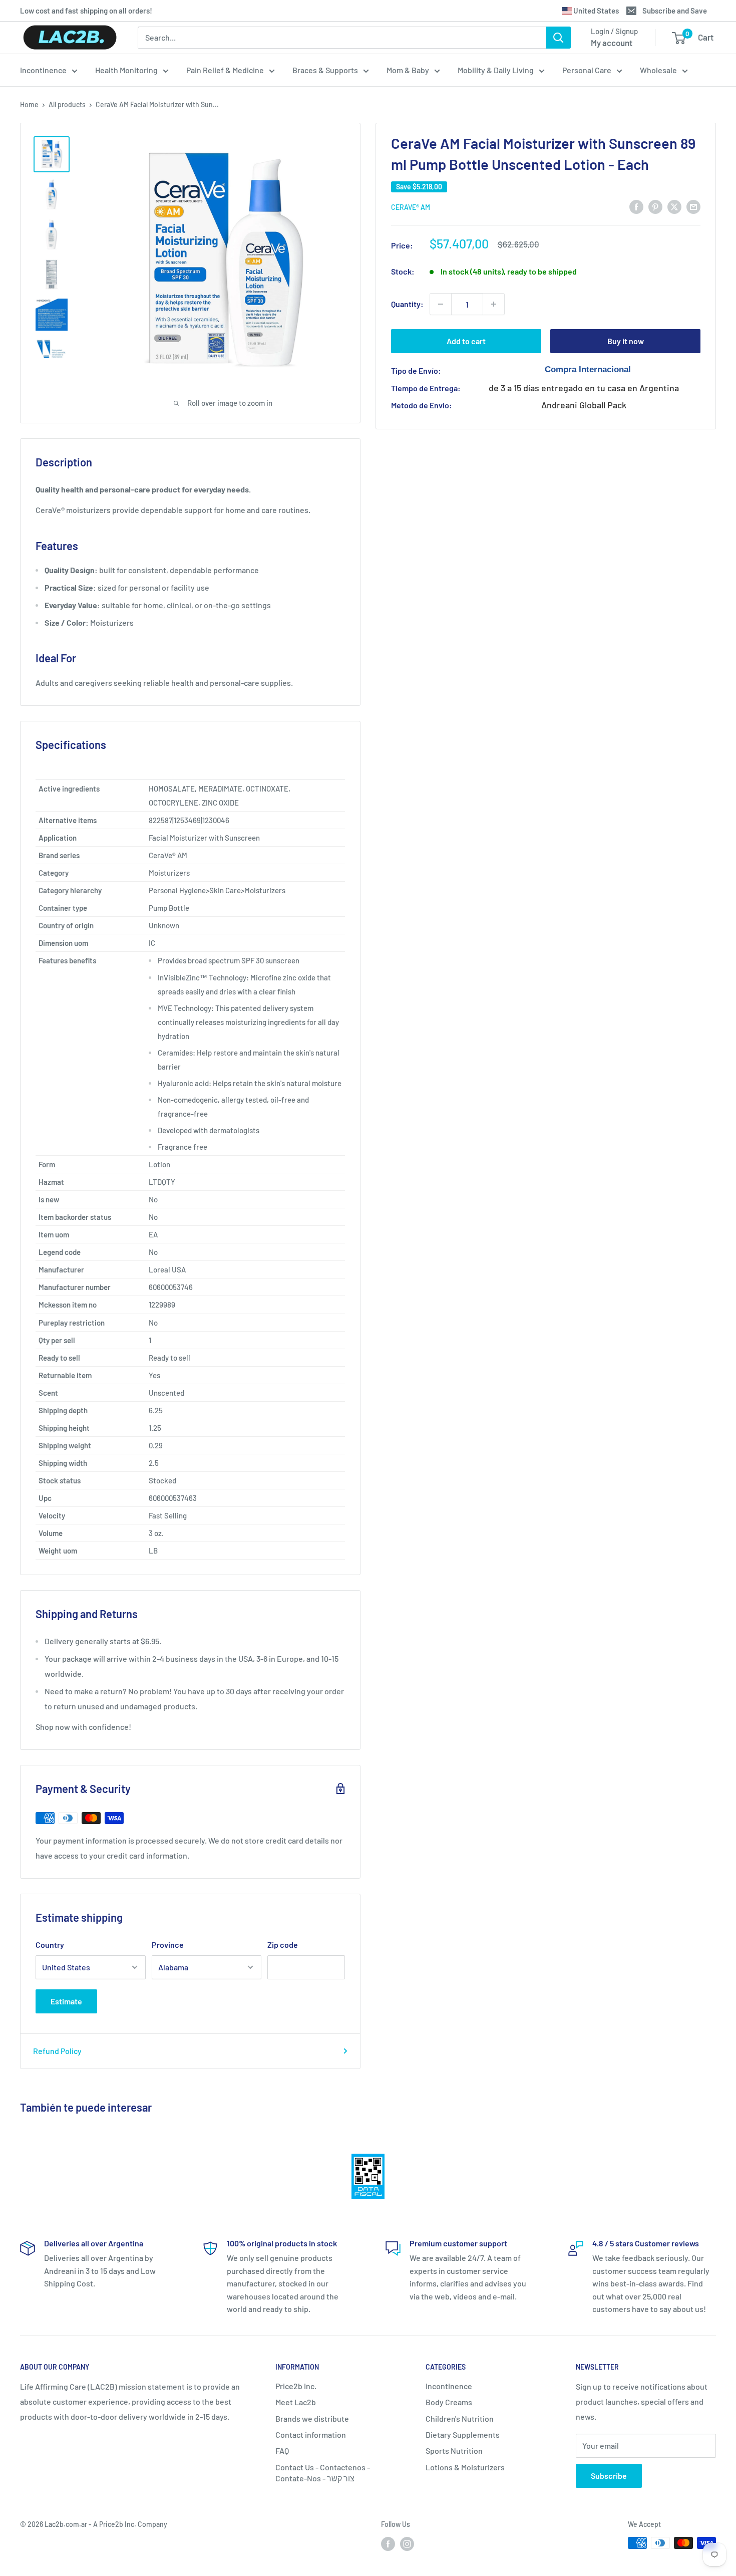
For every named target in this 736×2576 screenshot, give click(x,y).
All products (67, 104)
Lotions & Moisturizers (465, 2467)
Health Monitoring (126, 70)
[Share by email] (693, 206)
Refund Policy (57, 2051)
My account (612, 43)
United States (595, 11)
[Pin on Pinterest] (655, 206)
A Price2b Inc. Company (130, 2524)
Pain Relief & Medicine (225, 70)
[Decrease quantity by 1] (441, 304)
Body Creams (449, 2402)
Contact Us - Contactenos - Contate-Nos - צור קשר (323, 2473)
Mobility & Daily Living (496, 70)
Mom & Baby (408, 70)
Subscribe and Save (675, 11)
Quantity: (407, 304)
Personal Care (587, 70)
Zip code (283, 1945)
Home (29, 104)
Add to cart (466, 341)
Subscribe (609, 2476)
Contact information (311, 2434)
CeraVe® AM (411, 207)
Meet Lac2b (296, 2402)
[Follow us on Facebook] (388, 2544)
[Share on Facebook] (636, 206)
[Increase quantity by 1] (494, 304)
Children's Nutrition (460, 2418)
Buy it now (626, 341)
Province (168, 1945)
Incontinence (43, 70)
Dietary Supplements (463, 2434)
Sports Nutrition (454, 2451)
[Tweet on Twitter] (674, 206)
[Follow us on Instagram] (407, 2544)
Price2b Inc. (296, 2386)
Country (50, 1945)
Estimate (66, 2001)
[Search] (558, 38)
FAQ (282, 2451)
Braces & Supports (325, 70)
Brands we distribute (312, 2418)
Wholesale (658, 70)
